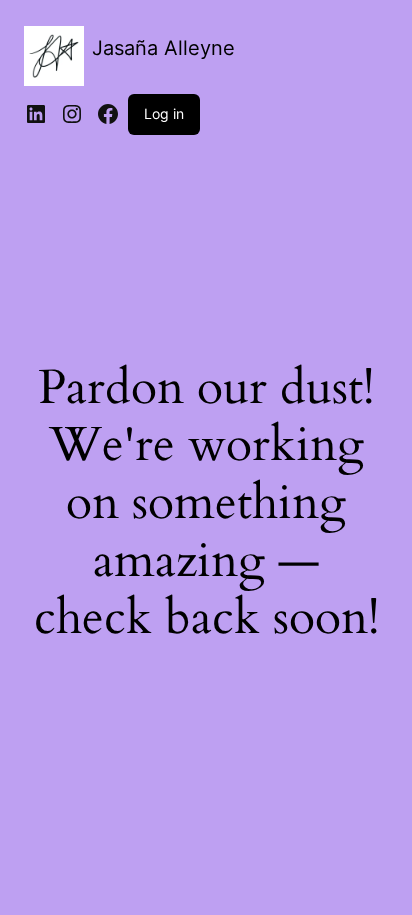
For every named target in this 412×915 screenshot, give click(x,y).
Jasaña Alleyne (163, 48)
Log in (164, 113)
